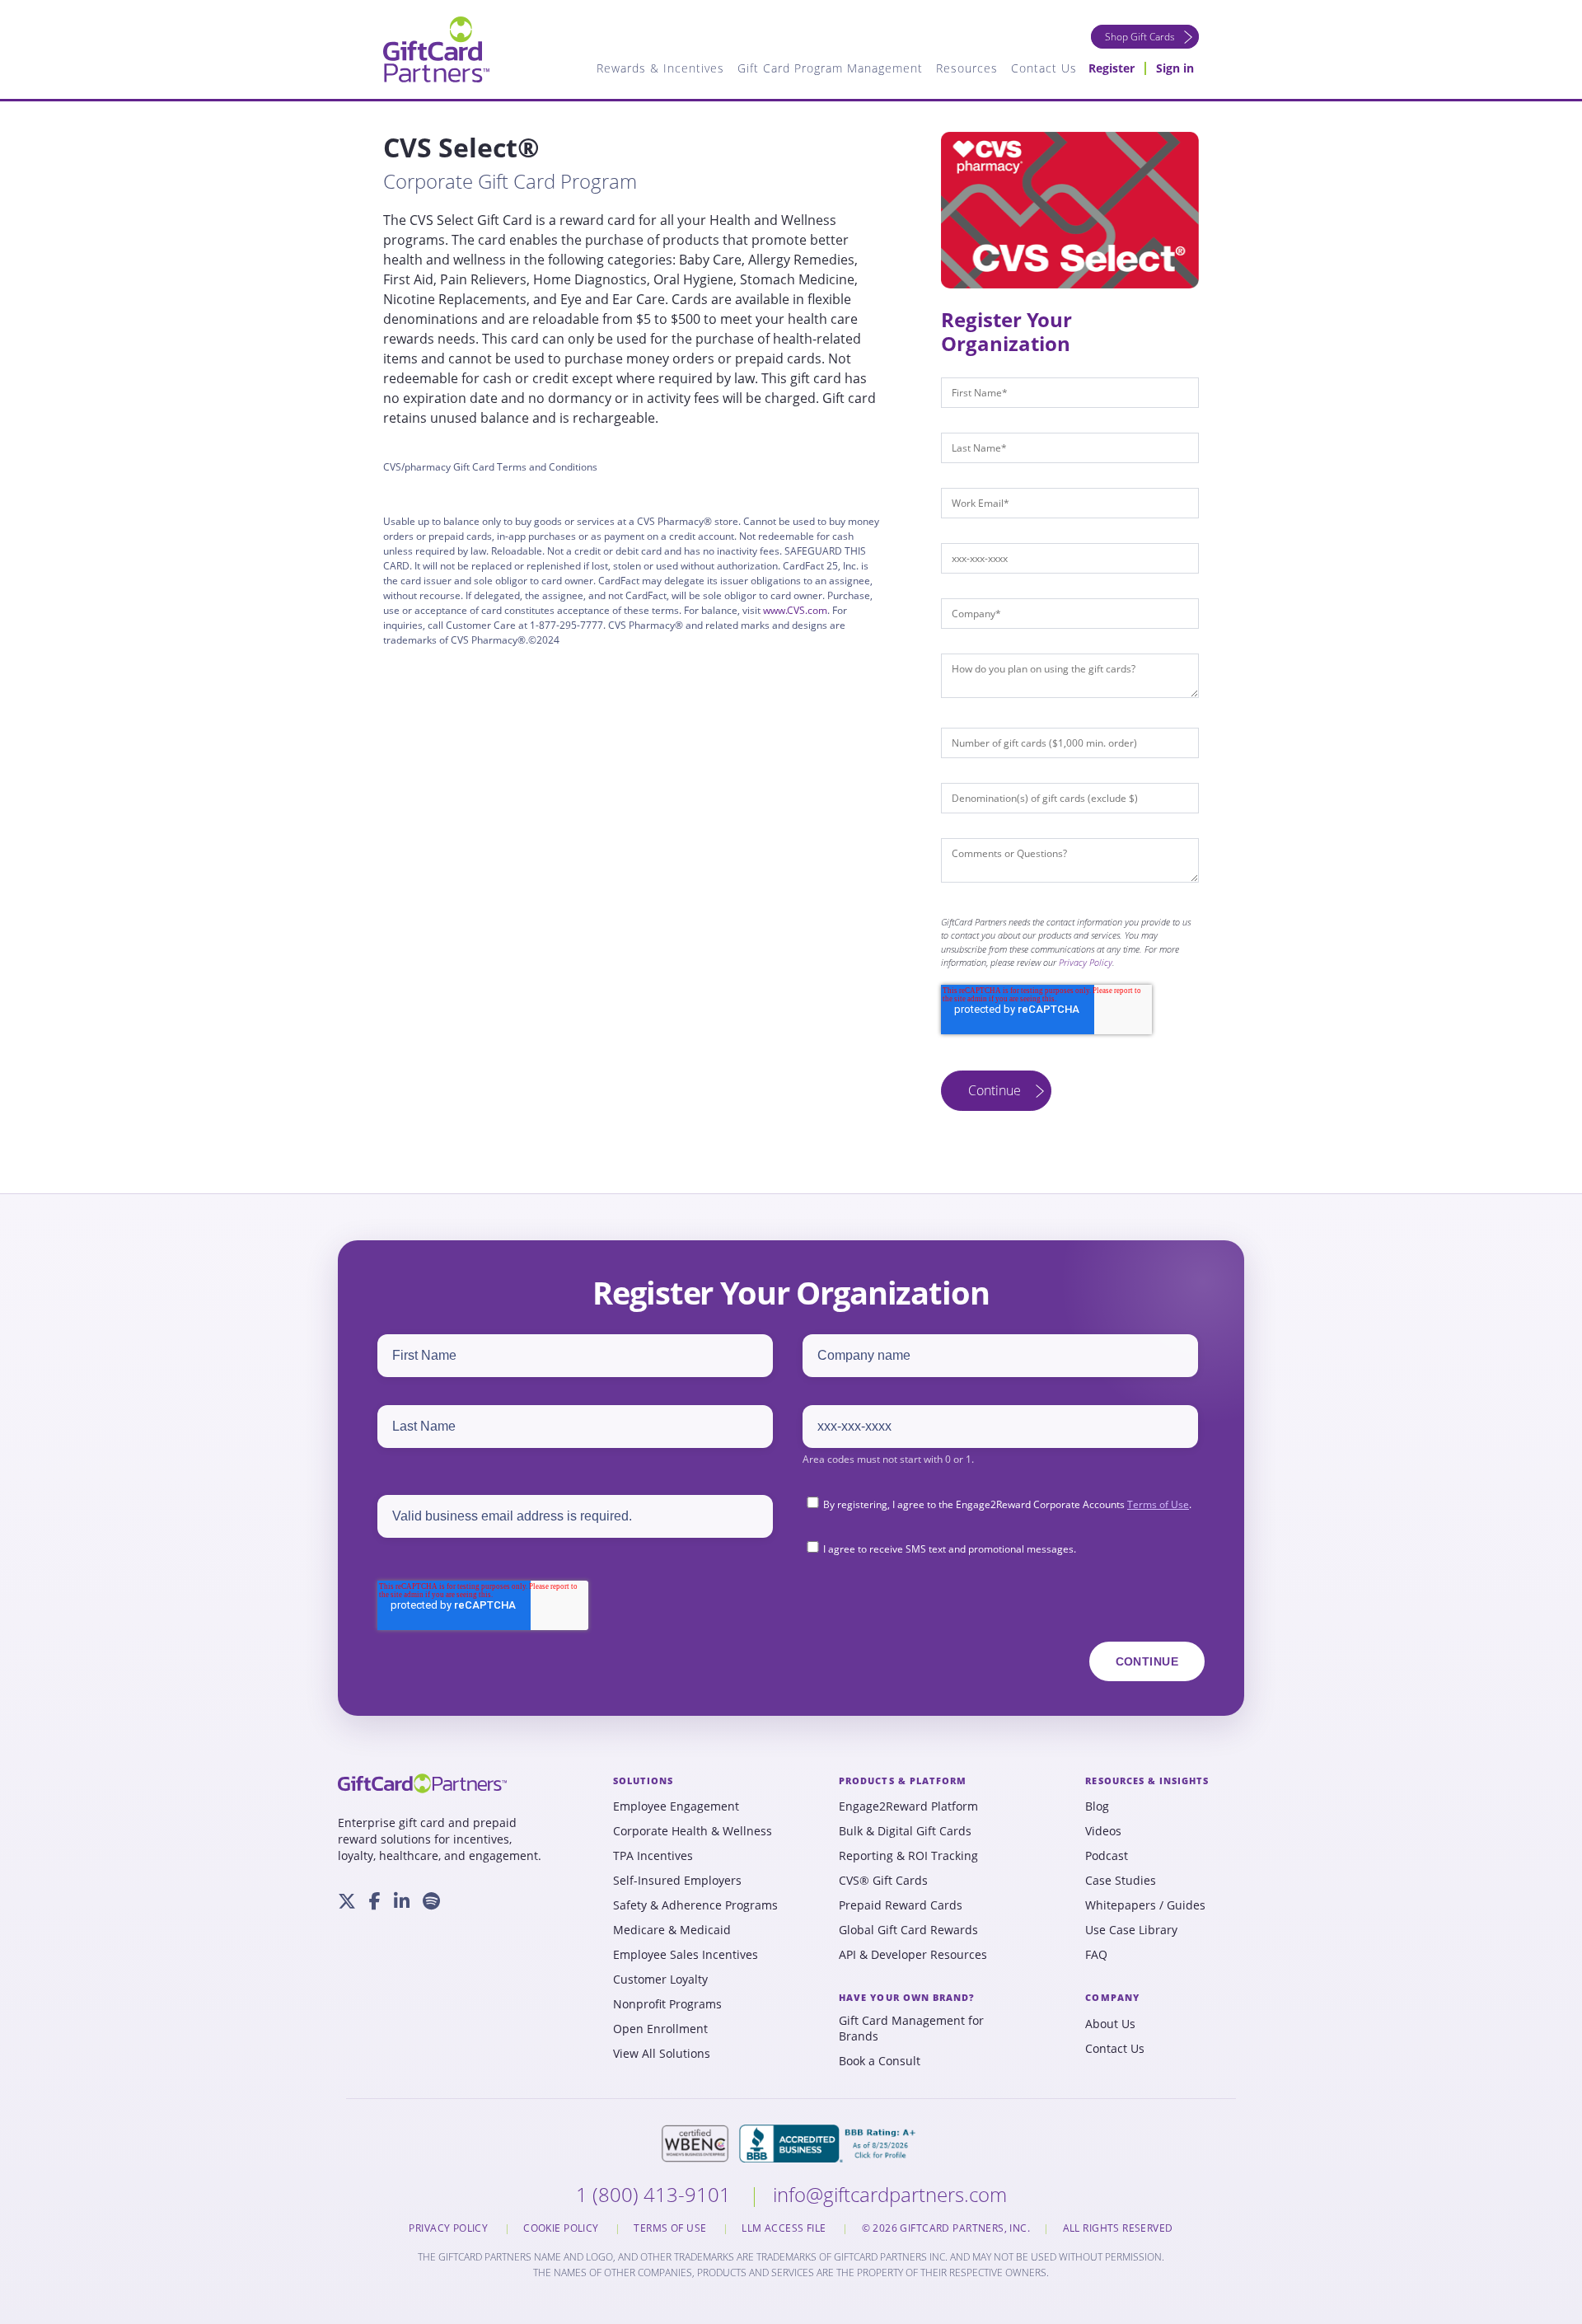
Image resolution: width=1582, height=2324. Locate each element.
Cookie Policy (562, 2228)
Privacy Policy (1086, 962)
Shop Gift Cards (1140, 37)
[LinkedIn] (402, 1901)
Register (1112, 68)
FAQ (1096, 1955)
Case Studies (1121, 1881)
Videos (1103, 1831)
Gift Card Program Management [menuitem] (830, 68)
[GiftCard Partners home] (422, 1783)
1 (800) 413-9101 (656, 2194)
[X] (347, 1901)
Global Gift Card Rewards (908, 1930)
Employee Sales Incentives (686, 1955)
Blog (1097, 1806)
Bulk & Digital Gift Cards (905, 1831)
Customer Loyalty (660, 1980)
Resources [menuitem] (967, 68)
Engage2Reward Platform (908, 1806)
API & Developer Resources (913, 1955)
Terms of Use (1158, 1504)
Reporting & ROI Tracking (908, 1856)
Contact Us (1115, 2049)
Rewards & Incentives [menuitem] (660, 68)
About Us (1110, 2024)
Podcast (1107, 1856)
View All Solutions (662, 2054)
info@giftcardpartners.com (890, 2194)
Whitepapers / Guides (1145, 1905)
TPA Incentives (653, 1856)
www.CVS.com (795, 610)
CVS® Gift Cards (883, 1881)
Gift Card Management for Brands (911, 2029)
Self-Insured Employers (677, 1881)
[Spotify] (431, 1901)
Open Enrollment (660, 2029)
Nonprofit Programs (667, 2004)
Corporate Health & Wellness (693, 1831)
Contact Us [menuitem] (1044, 68)
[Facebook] (375, 1901)
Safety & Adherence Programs (695, 1905)
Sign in (1175, 68)
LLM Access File (785, 2228)
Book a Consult (880, 2061)
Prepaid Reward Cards (901, 1905)
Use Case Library (1131, 1930)
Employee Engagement (676, 1806)
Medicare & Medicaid (672, 1930)
